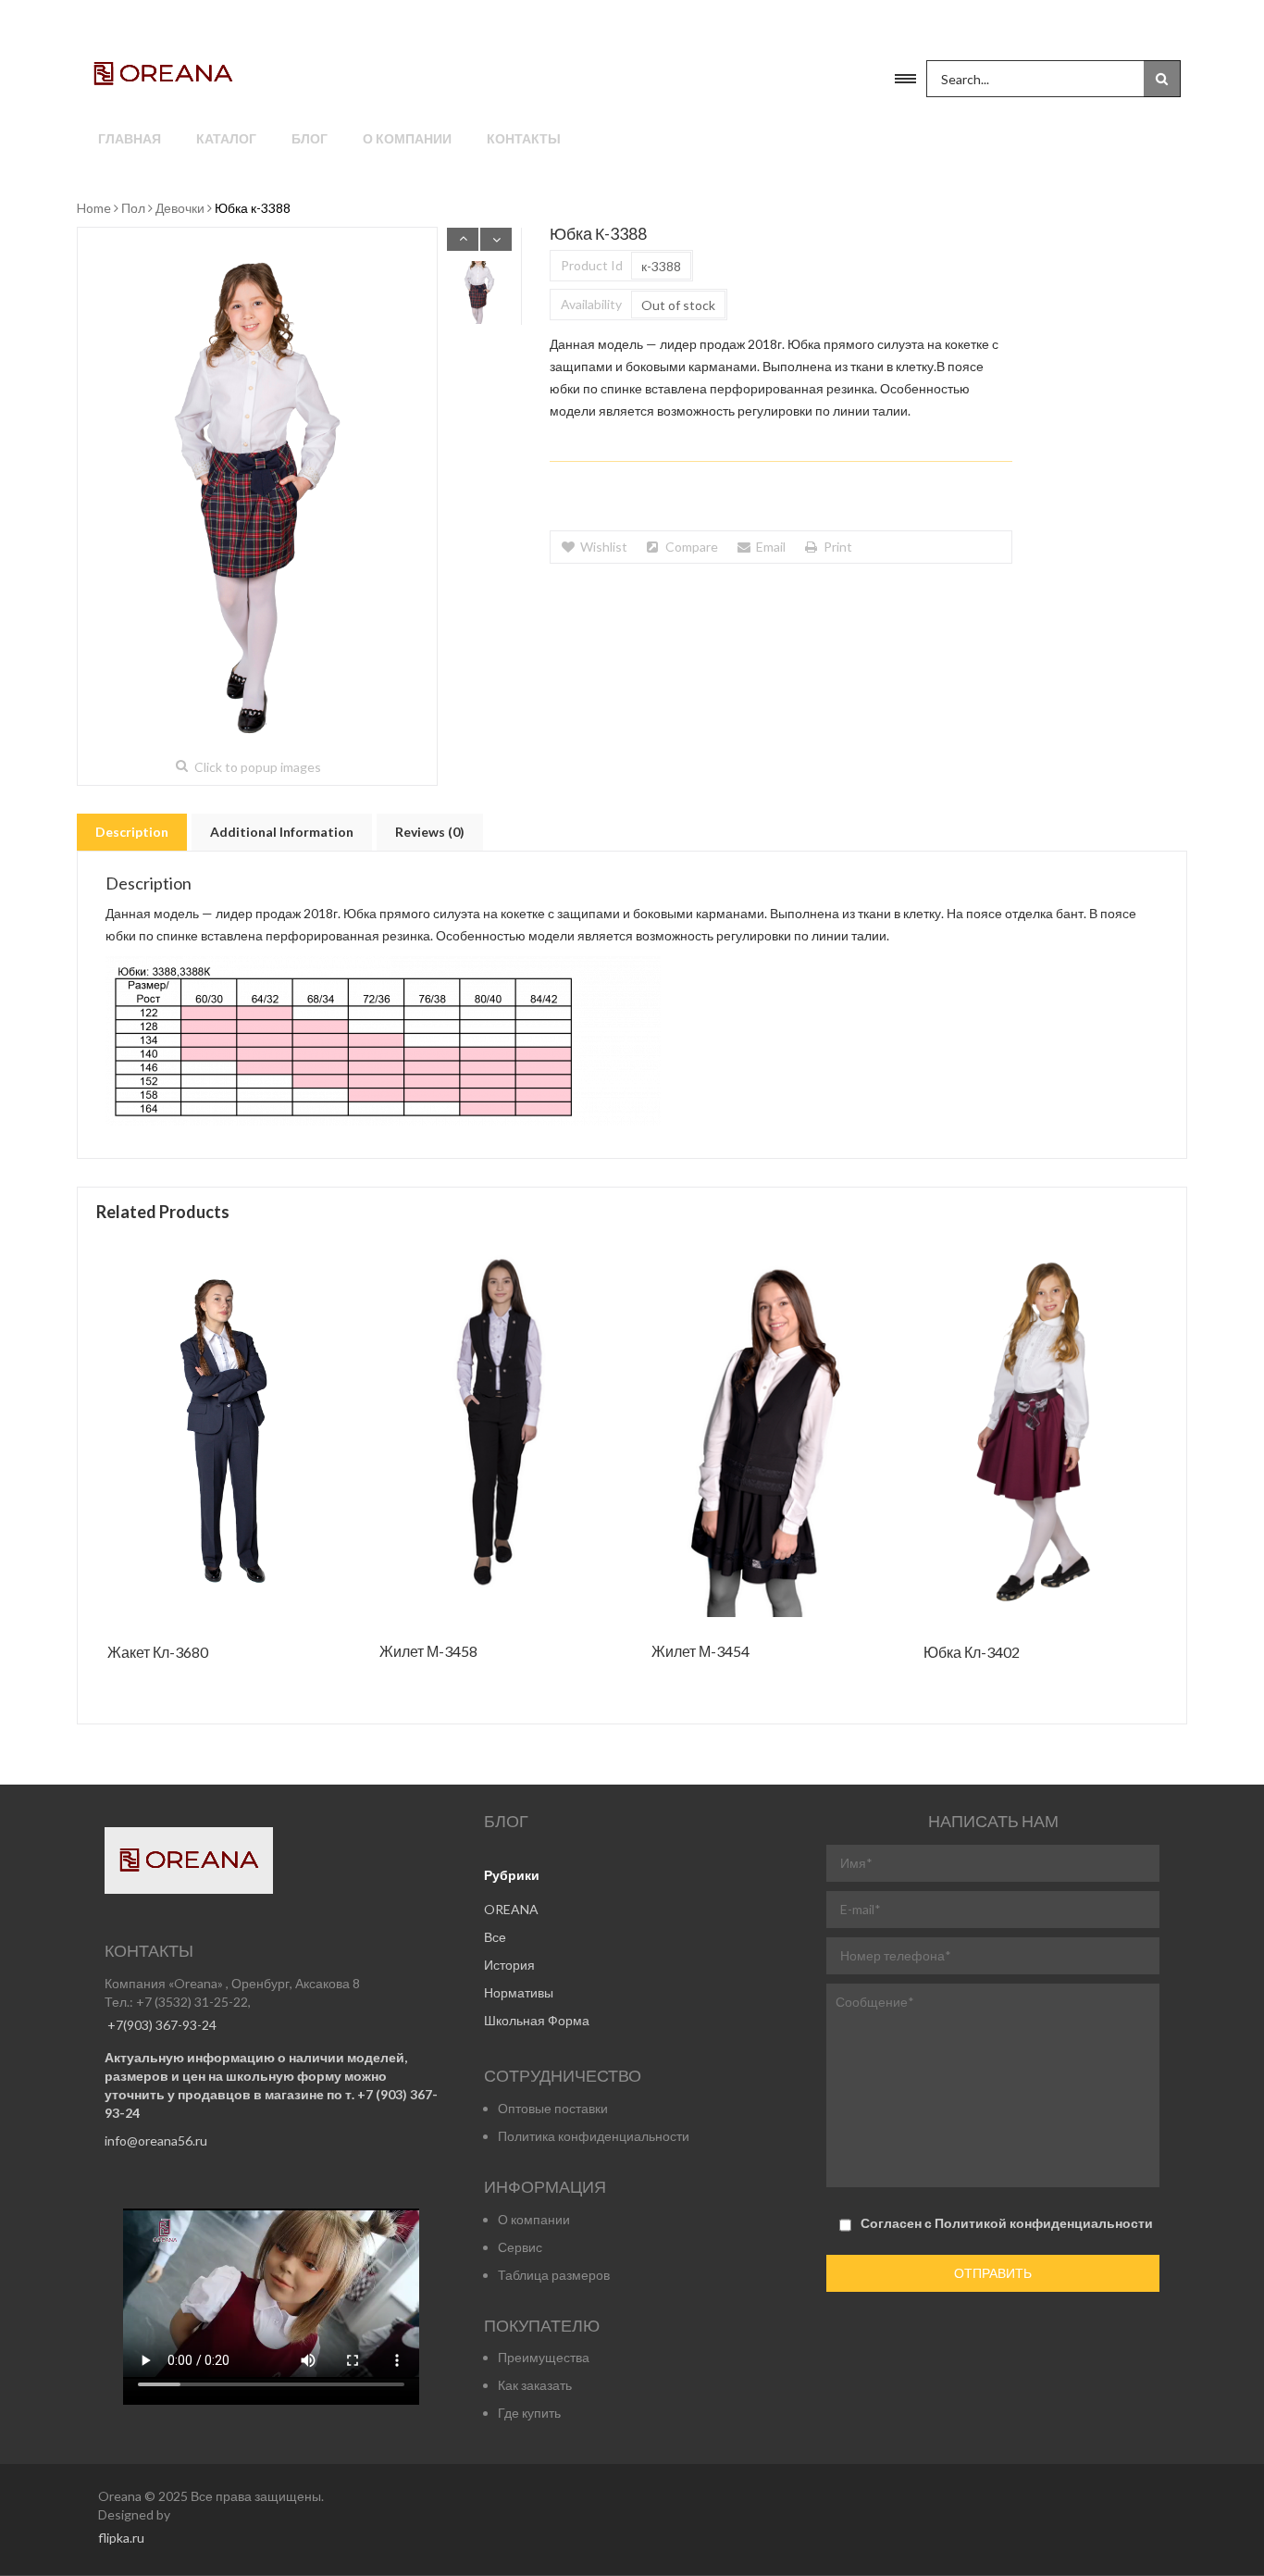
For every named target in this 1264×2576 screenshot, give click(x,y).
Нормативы (519, 1992)
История (509, 1965)
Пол (133, 208)
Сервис (520, 2247)
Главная (130, 138)
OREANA (511, 1909)
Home (94, 208)
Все (495, 1937)
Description (132, 832)
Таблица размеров (554, 2275)
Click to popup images (258, 767)
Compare (692, 547)
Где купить (529, 2413)
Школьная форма (537, 2020)
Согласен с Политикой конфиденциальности (1007, 2223)
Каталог (226, 138)
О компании (407, 138)
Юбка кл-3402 (972, 1653)
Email (771, 547)
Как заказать (535, 2385)
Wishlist (604, 547)
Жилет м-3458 (428, 1652)
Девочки (180, 208)
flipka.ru (121, 2538)
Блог (310, 138)
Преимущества (544, 2357)
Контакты (524, 138)
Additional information (282, 832)
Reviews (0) (430, 832)
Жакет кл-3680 (158, 1653)
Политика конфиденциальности (594, 2136)
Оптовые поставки (553, 2108)
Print (838, 547)
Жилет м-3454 (700, 1652)
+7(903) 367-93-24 (161, 2025)
